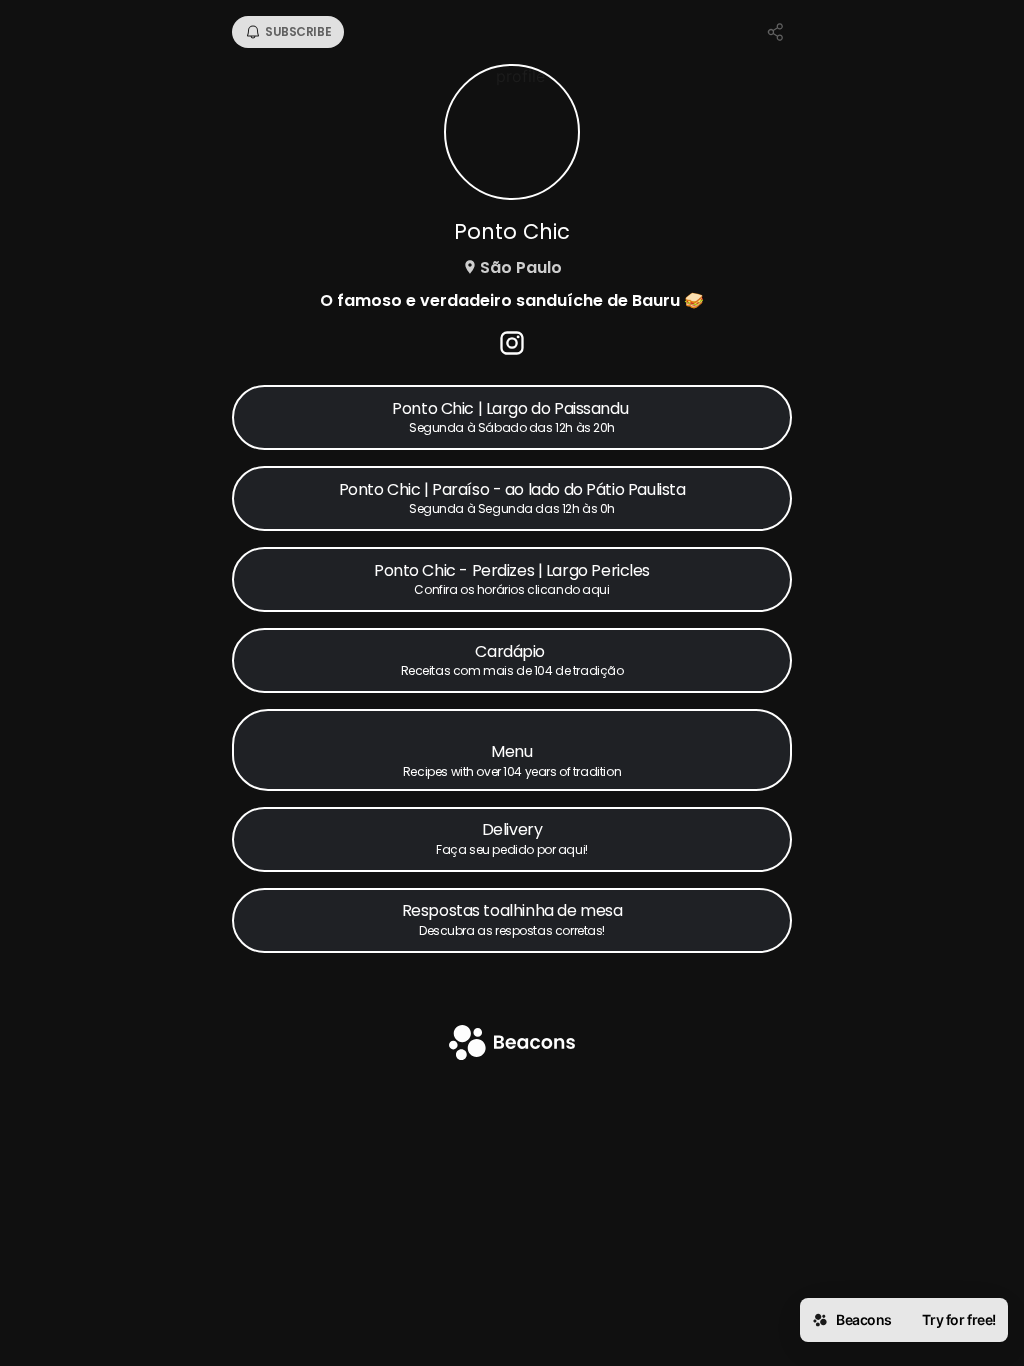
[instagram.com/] (512, 345)
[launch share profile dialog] (776, 32)
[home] (512, 1044)
